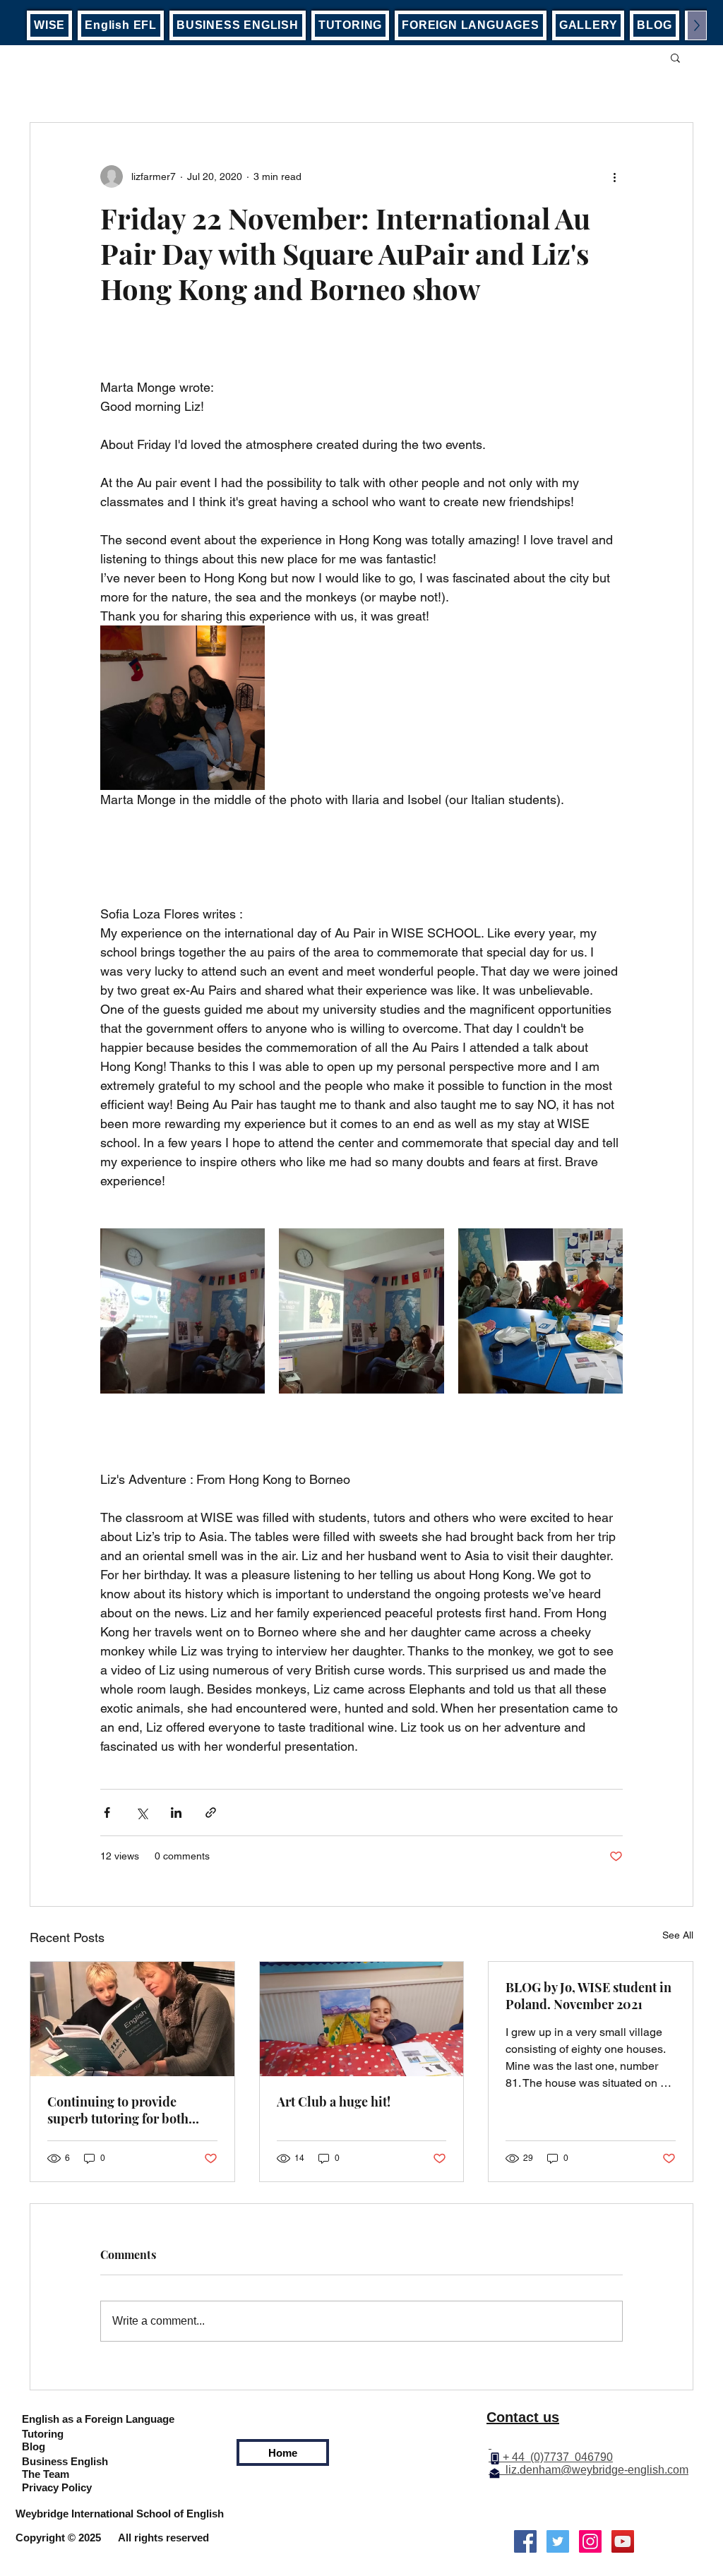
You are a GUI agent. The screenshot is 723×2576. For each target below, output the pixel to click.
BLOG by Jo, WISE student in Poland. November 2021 (588, 1996)
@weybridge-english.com (625, 2470)
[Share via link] (211, 1813)
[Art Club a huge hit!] (362, 2019)
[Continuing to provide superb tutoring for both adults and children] (132, 2019)
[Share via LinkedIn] (176, 1813)
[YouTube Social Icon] (623, 2541)
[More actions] (614, 176)
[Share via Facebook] (107, 1813)
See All (678, 1935)
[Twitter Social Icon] (558, 2541)
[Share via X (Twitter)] (142, 1813)
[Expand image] (183, 708)
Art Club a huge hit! (334, 2102)
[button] (675, 57)
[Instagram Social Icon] (590, 2541)
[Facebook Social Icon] (525, 2541)
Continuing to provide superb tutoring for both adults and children (118, 2110)
